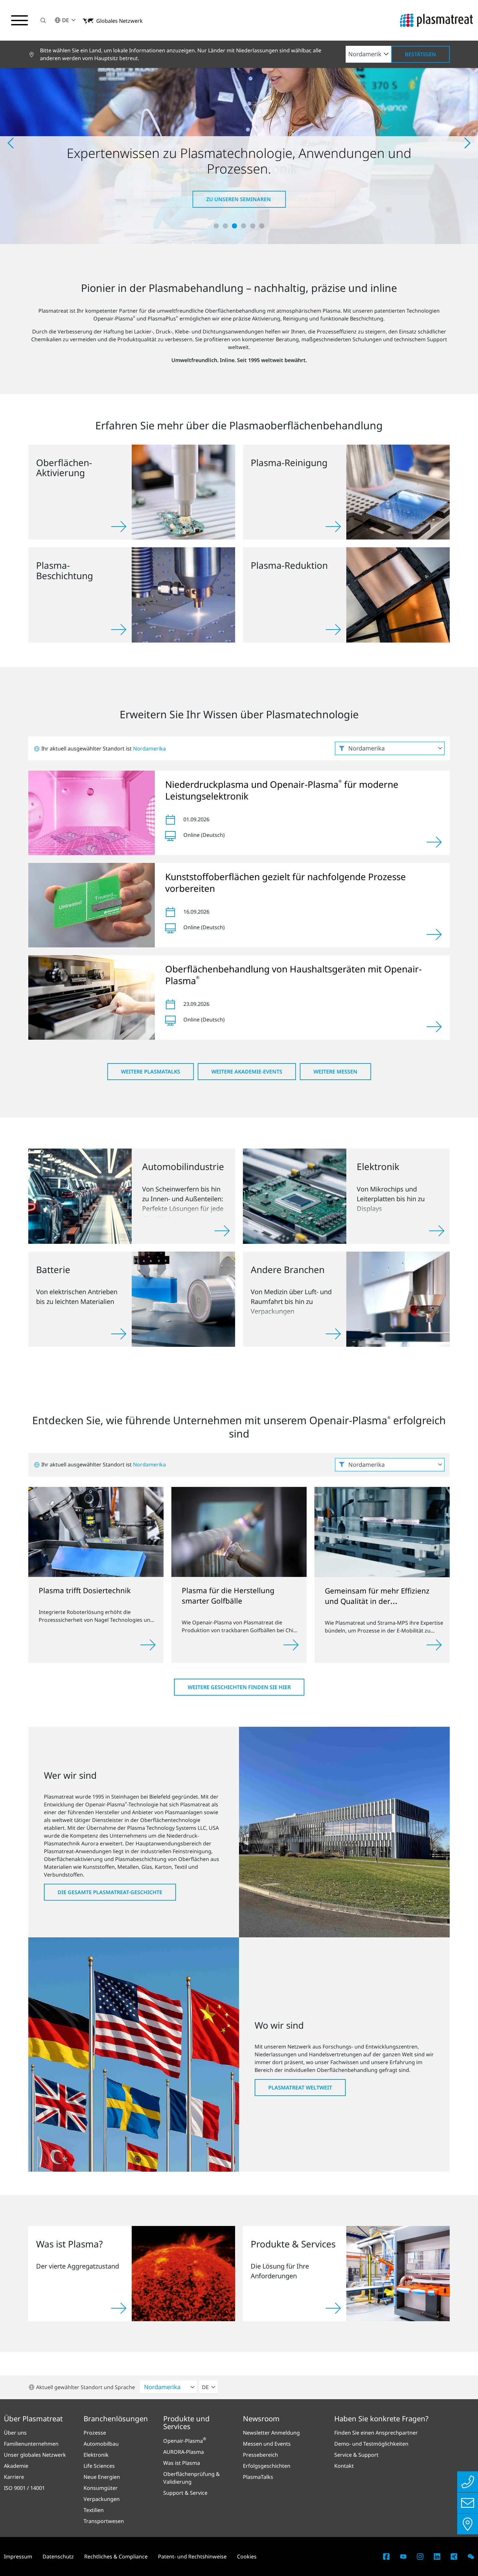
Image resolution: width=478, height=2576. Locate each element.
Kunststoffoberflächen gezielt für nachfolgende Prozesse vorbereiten (285, 882)
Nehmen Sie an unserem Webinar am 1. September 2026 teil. (239, 199)
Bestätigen (420, 54)
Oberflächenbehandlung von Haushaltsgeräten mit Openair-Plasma (293, 975)
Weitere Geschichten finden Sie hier (239, 1687)
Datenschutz (58, 2556)
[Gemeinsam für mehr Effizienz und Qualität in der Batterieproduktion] (382, 1531)
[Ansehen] (434, 842)
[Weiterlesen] (148, 1645)
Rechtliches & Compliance (116, 2556)
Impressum (18, 2556)
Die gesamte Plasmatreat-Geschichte (110, 1892)
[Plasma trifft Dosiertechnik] (96, 1531)
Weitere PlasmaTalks (151, 1072)
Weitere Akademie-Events (247, 1072)
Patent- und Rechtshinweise (192, 2556)
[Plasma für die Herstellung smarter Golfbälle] (239, 1531)
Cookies (247, 2556)
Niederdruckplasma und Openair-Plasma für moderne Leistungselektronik (282, 790)
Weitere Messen (335, 1072)
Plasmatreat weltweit (300, 2088)
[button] (43, 20)
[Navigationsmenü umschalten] (20, 20)
